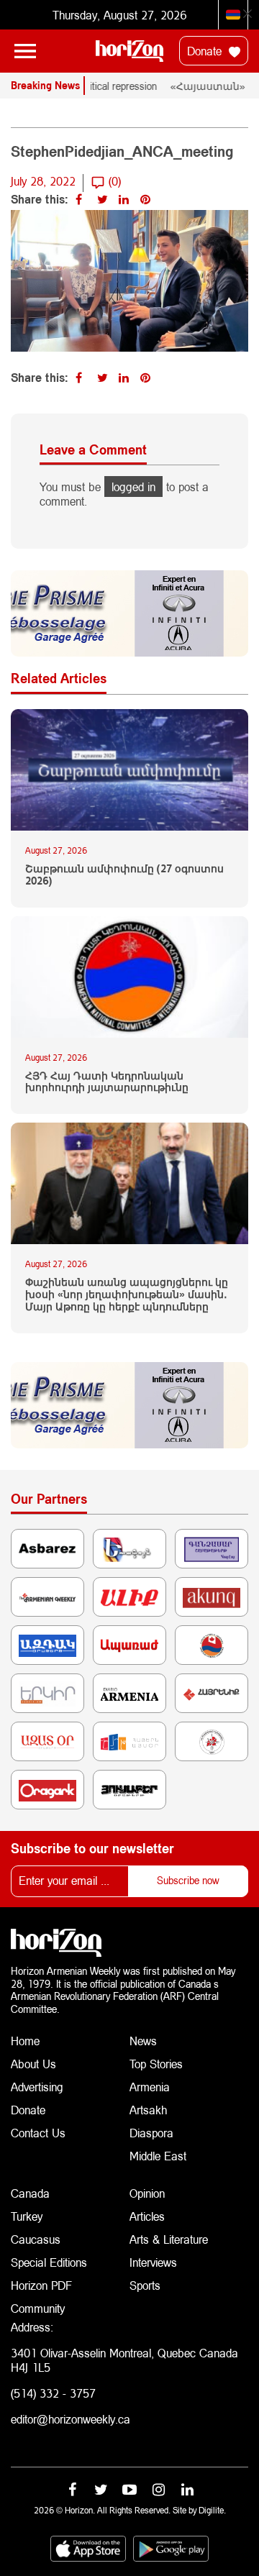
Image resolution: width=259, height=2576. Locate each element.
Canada (30, 2193)
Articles (147, 2216)
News (143, 2041)
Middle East (158, 2156)
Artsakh (148, 2110)
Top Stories (156, 2064)
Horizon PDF (41, 2285)
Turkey (27, 2216)
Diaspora (151, 2133)
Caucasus (36, 2239)
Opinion (147, 2193)
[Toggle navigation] (25, 51)
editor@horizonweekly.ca (71, 2419)
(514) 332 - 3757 (53, 2393)
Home (25, 2041)
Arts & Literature (169, 2239)
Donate (206, 51)
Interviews (153, 2262)
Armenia (150, 2087)
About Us (33, 2064)
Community (38, 2308)
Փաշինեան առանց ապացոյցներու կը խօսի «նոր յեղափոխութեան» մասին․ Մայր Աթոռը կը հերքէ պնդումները (127, 1294)
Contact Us (38, 2133)
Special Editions (49, 2262)
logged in (133, 487)
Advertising (37, 2087)
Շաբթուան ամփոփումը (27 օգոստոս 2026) (124, 875)
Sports (145, 2285)
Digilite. (212, 2510)
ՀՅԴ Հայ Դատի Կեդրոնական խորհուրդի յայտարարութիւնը (107, 1082)
